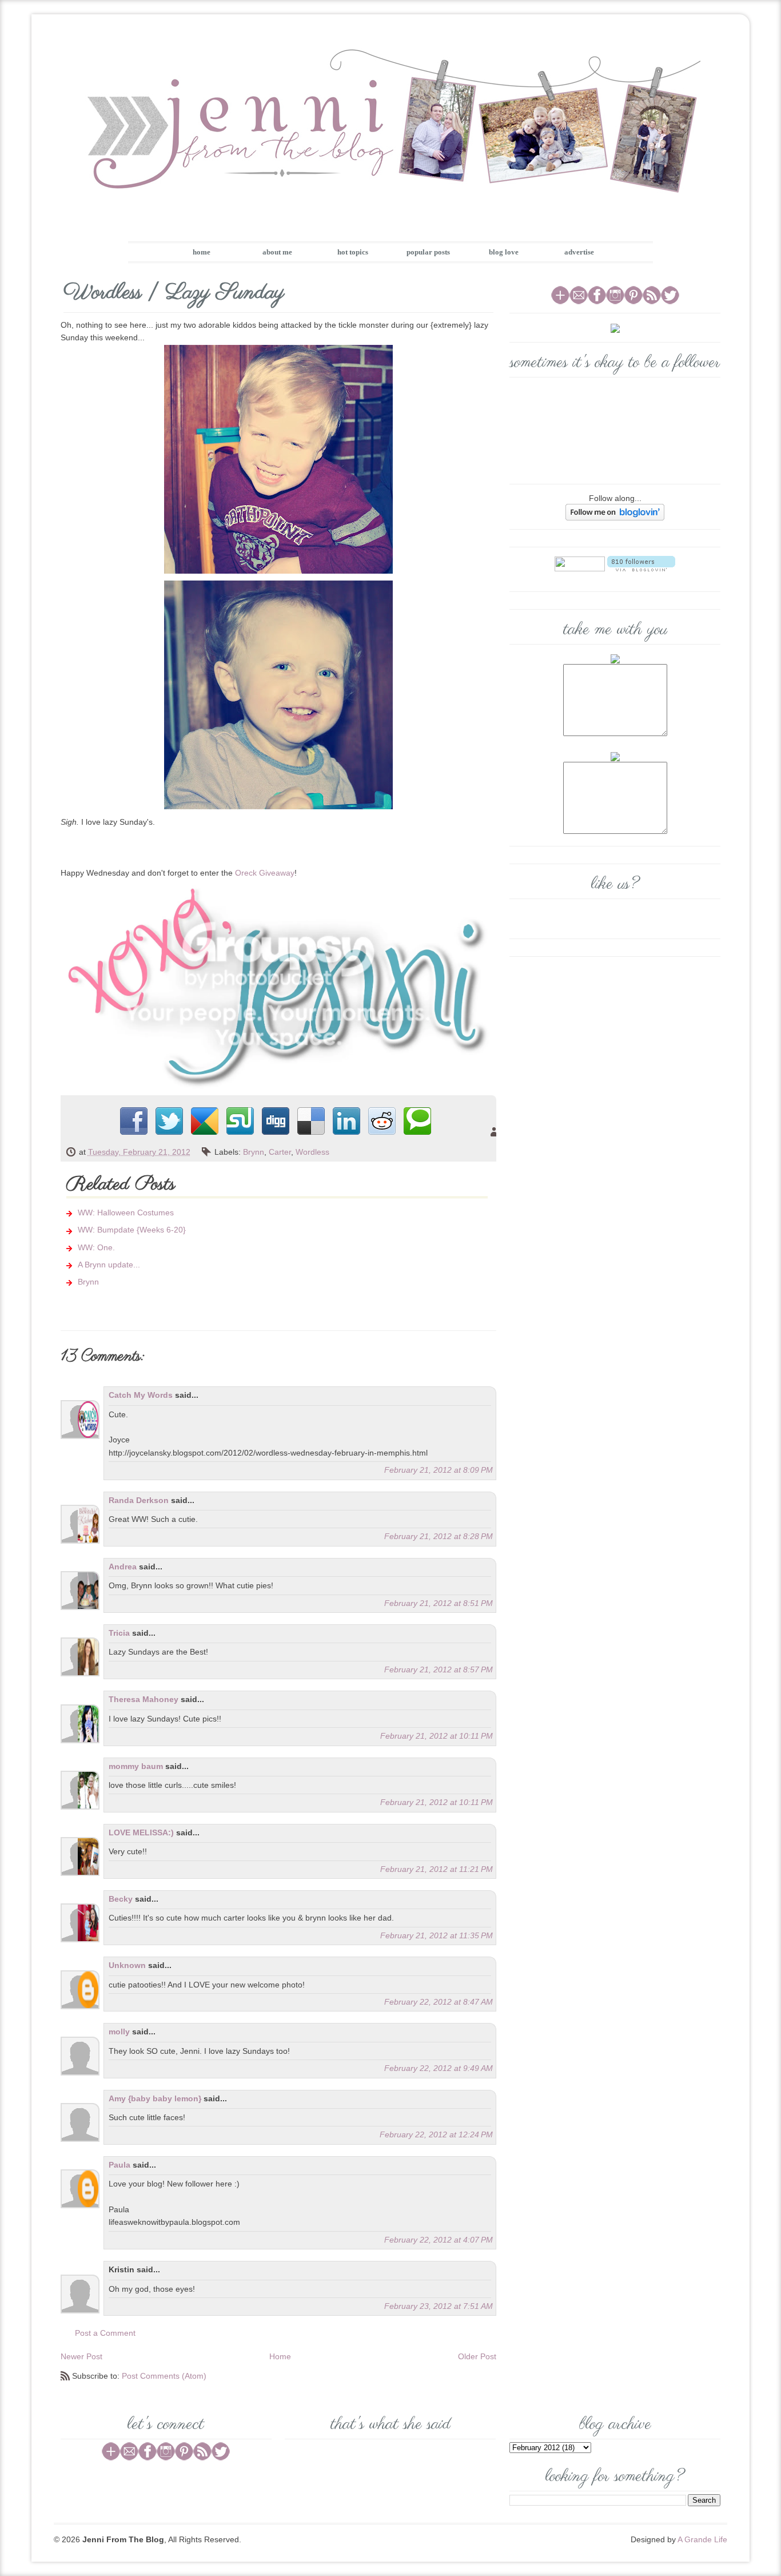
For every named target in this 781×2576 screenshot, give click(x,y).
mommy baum (136, 1766)
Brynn (254, 1152)
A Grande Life (702, 2539)
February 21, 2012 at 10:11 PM (437, 1736)
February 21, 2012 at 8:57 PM (439, 1669)
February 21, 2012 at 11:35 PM (437, 1935)
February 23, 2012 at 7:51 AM (439, 2306)
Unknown (127, 1965)
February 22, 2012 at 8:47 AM (439, 2002)
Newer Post (81, 2356)
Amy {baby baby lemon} (155, 2098)
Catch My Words (141, 1395)
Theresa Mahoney (144, 1699)
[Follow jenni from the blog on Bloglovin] (615, 511)
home (202, 252)
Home (280, 2356)
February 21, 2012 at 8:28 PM (439, 1536)
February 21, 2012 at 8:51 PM (439, 1603)
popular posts (428, 252)
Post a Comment (105, 2333)
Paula (119, 2165)
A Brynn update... (109, 1265)
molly (119, 2032)
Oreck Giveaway (265, 873)
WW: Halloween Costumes (126, 1213)
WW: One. (96, 1247)
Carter (280, 1152)
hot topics (353, 252)
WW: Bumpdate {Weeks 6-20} (132, 1230)
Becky (121, 1899)
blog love (504, 252)
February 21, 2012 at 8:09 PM (439, 1470)
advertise (579, 252)
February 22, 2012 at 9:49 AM (439, 2068)
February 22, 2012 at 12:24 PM (436, 2134)
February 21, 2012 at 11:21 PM (437, 1869)
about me (277, 252)
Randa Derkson (139, 1500)
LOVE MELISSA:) (141, 1832)
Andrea (123, 1567)
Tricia (119, 1633)
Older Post (477, 2356)
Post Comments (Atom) (164, 2376)
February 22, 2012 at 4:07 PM (439, 2240)
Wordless (312, 1152)
